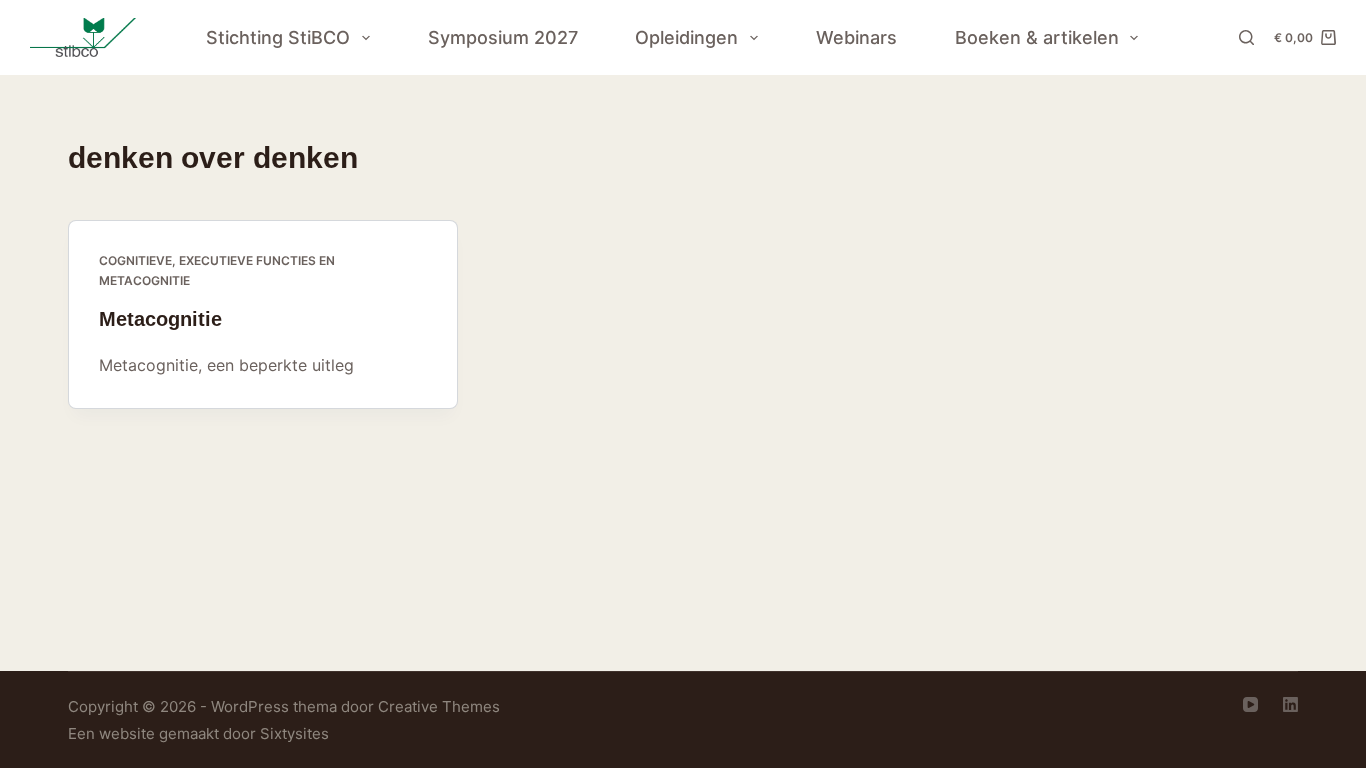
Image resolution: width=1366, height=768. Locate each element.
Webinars (856, 37)
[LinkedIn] (1290, 704)
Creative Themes (439, 706)
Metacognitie (160, 319)
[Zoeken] (1246, 37)
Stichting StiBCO (278, 37)
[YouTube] (1250, 704)
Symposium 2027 (503, 37)
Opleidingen (686, 37)
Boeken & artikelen (1037, 37)
